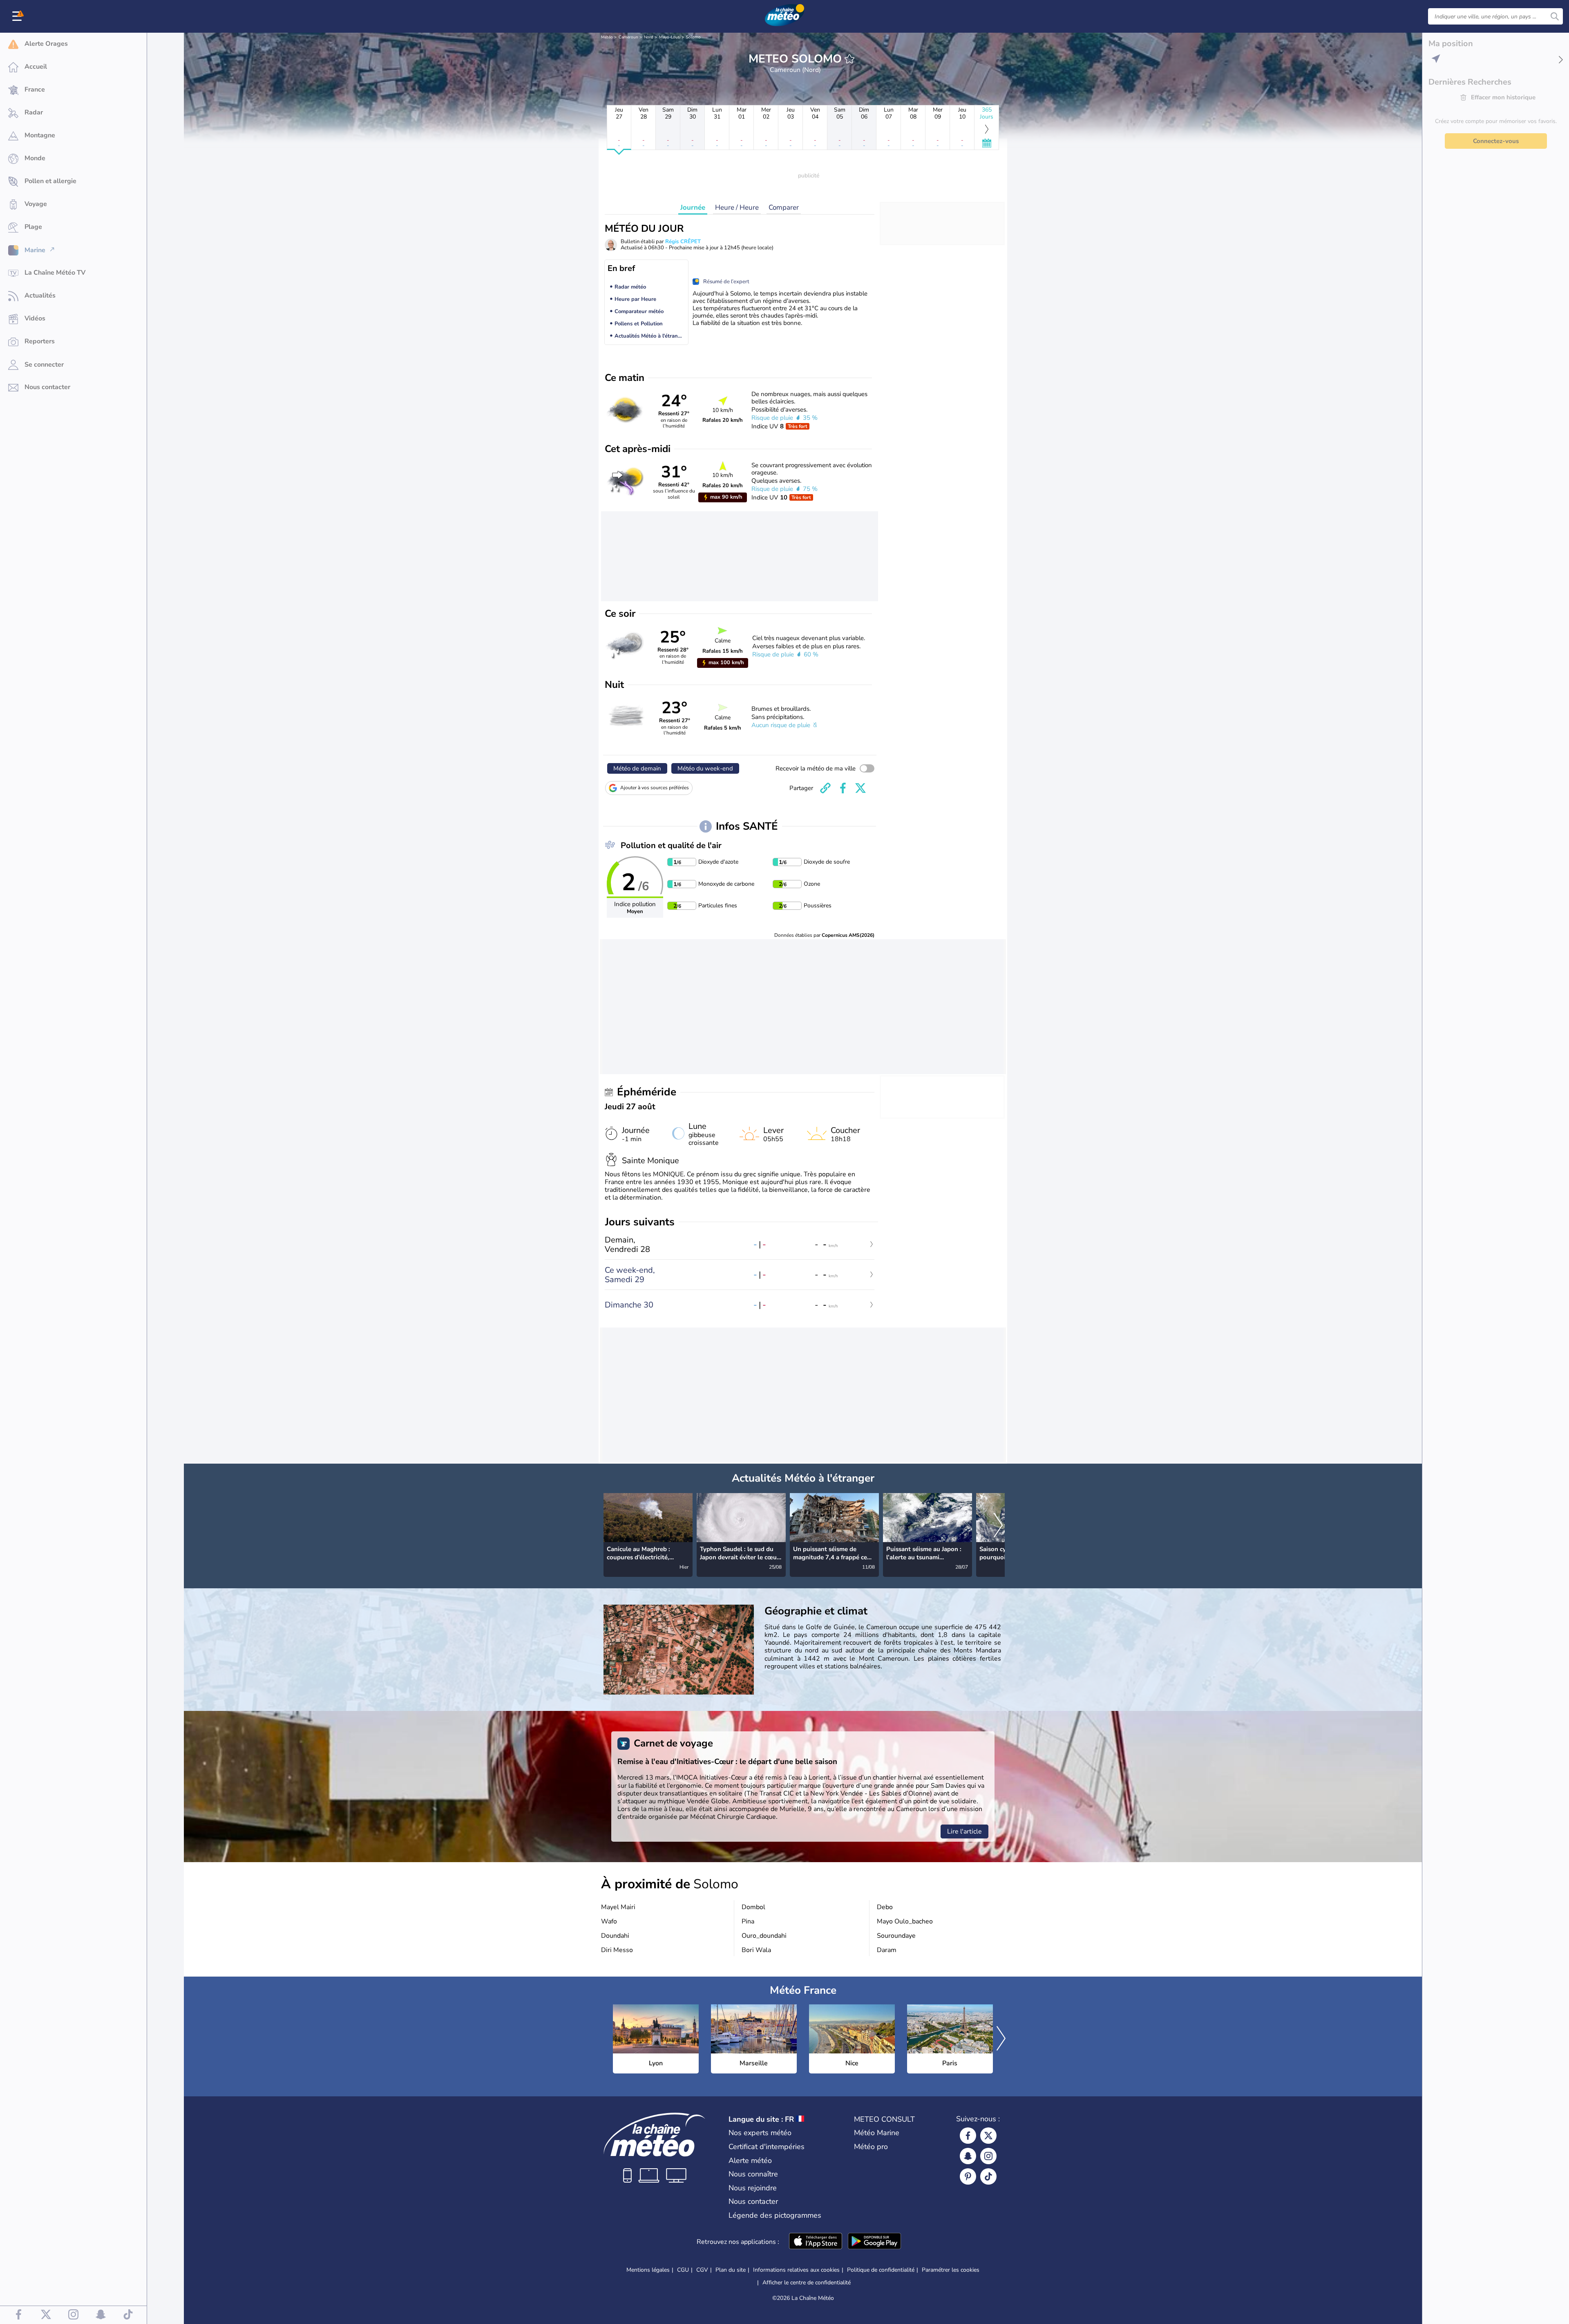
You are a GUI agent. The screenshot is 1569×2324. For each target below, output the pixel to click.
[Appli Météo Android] (874, 2242)
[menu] (18, 16)
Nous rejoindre (753, 2188)
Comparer (784, 207)
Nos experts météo (760, 2133)
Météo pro (871, 2147)
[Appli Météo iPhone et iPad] (816, 2242)
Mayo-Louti (670, 37)
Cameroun (628, 37)
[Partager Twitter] (860, 788)
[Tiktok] (988, 2176)
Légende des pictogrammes (775, 2215)
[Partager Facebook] (843, 788)
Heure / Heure (737, 207)
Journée (693, 207)
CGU (683, 2270)
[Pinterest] (968, 2176)
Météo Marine (877, 2133)
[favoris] (849, 59)
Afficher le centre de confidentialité (807, 2283)
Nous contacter (753, 2201)
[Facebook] (968, 2136)
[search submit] (1555, 16)
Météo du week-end (705, 768)
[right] (998, 1526)
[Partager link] (825, 788)
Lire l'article (964, 1831)
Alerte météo (750, 2161)
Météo (607, 37)
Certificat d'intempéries (767, 2147)
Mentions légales (648, 2270)
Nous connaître (753, 2174)
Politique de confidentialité (881, 2270)
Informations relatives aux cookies (796, 2270)
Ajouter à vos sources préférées (655, 788)
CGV (702, 2270)
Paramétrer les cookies (951, 2270)
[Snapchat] (968, 2156)
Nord (649, 37)
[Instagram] (988, 2156)
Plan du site (731, 2270)
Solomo (693, 37)
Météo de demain (637, 768)
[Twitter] (988, 2136)
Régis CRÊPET (683, 242)
